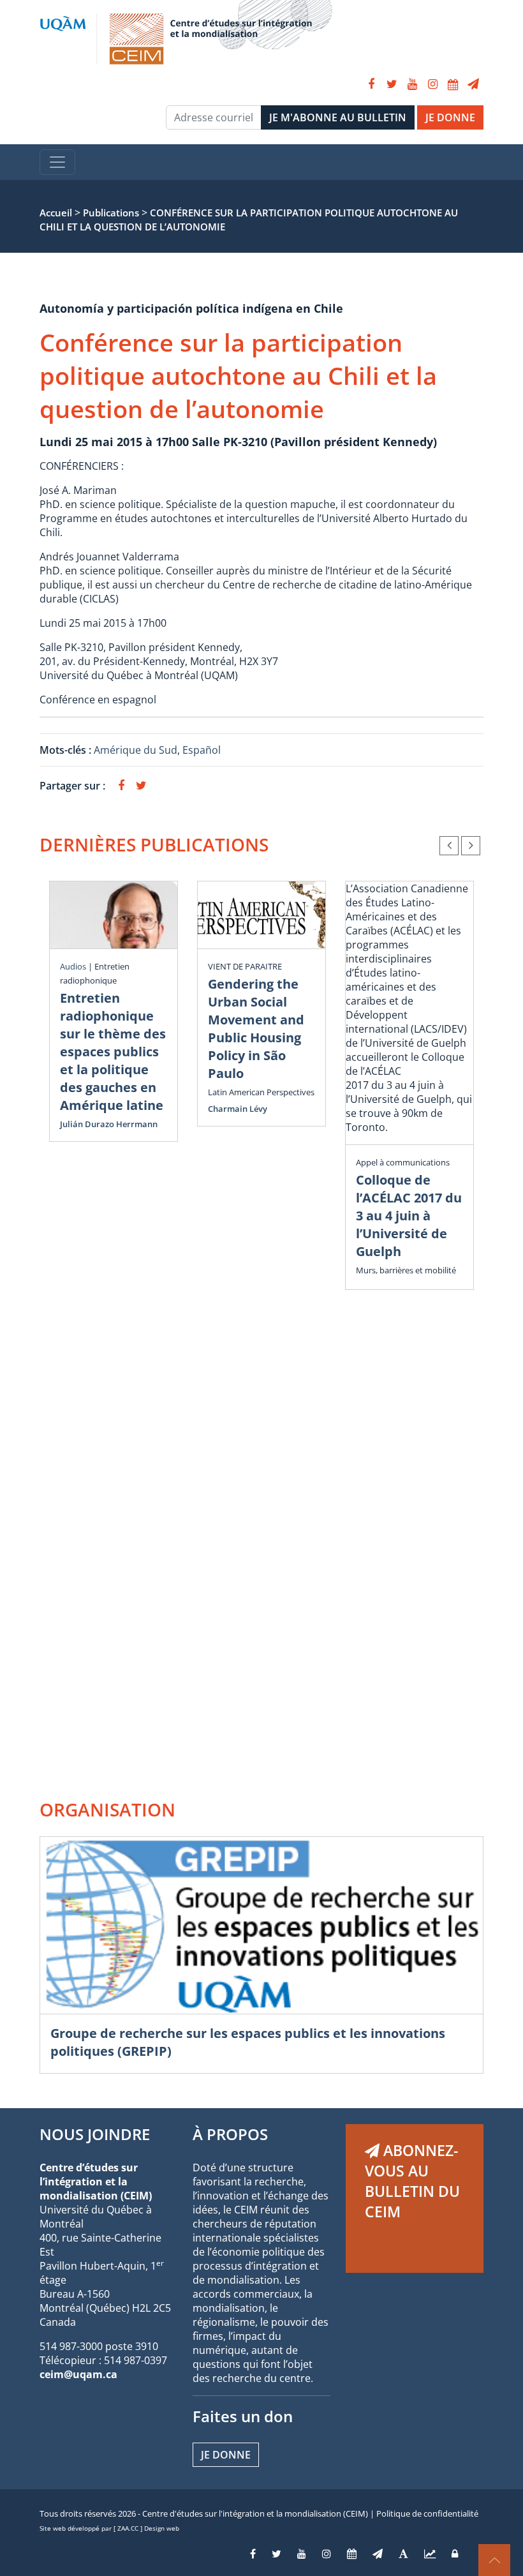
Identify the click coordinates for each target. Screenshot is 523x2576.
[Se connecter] (455, 2554)
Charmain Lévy (238, 1109)
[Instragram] (327, 2554)
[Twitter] (392, 84)
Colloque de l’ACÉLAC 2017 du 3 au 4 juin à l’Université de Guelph (409, 1216)
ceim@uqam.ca (78, 2374)
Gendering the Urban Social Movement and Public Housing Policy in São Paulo (256, 1029)
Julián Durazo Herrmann (109, 1124)
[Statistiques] (430, 2554)
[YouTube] (412, 84)
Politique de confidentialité (427, 2513)
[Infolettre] (473, 84)
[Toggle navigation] (57, 162)
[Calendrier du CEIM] (453, 84)
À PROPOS (230, 2134)
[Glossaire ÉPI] (403, 2554)
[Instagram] (432, 84)
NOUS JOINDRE (95, 2134)
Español (202, 750)
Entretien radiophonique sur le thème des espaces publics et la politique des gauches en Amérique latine (113, 1052)
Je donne (226, 2455)
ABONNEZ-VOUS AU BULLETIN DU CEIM (412, 2181)
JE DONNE (450, 117)
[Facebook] (371, 84)
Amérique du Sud (136, 750)
